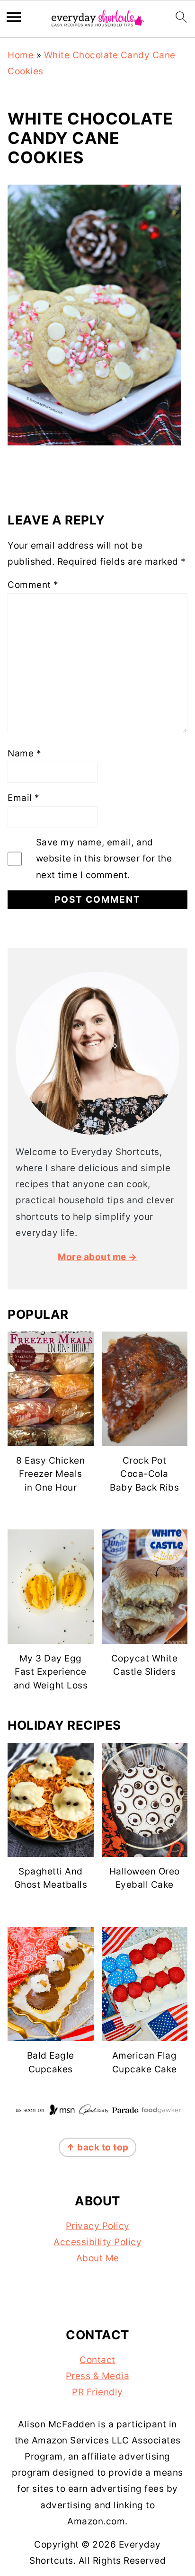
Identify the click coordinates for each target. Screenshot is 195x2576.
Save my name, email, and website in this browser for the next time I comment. (104, 858)
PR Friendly (97, 2392)
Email (24, 798)
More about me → (97, 1257)
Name (24, 753)
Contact (97, 2360)
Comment (33, 585)
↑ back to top (97, 2147)
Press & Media (98, 2376)
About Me (98, 2258)
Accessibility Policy (97, 2242)
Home (21, 55)
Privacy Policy (98, 2226)
